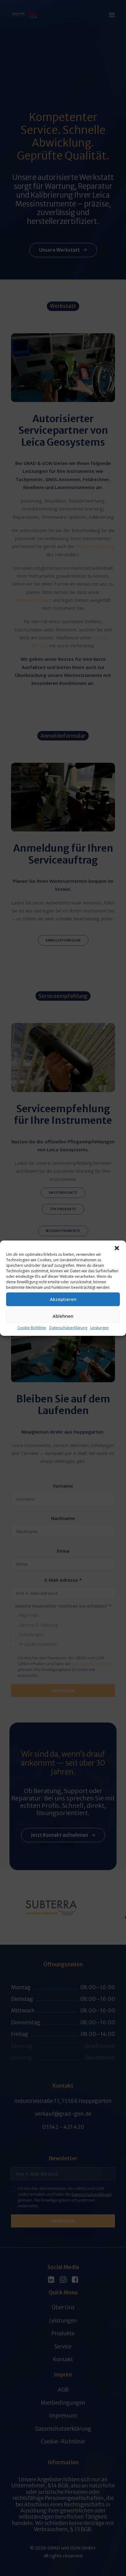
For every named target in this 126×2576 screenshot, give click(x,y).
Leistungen (100, 1327)
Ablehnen (63, 1316)
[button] (117, 1248)
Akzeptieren (63, 1299)
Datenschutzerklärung (68, 1327)
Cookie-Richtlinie (32, 1327)
